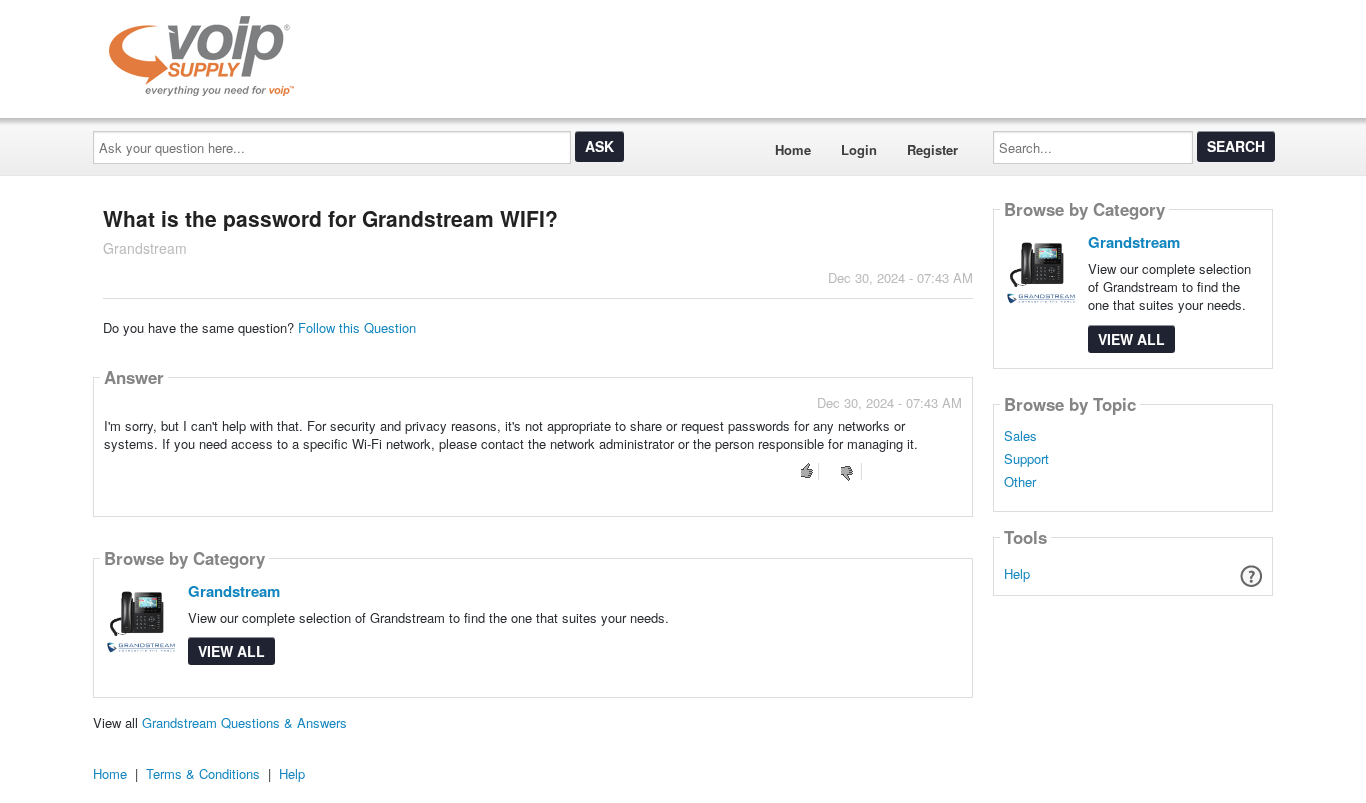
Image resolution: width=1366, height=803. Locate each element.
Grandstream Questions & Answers (244, 722)
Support (1026, 459)
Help (1017, 573)
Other (1020, 482)
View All (231, 651)
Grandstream (234, 591)
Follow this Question (357, 327)
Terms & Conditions (203, 773)
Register (932, 149)
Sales (1020, 436)
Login (859, 149)
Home (793, 149)
